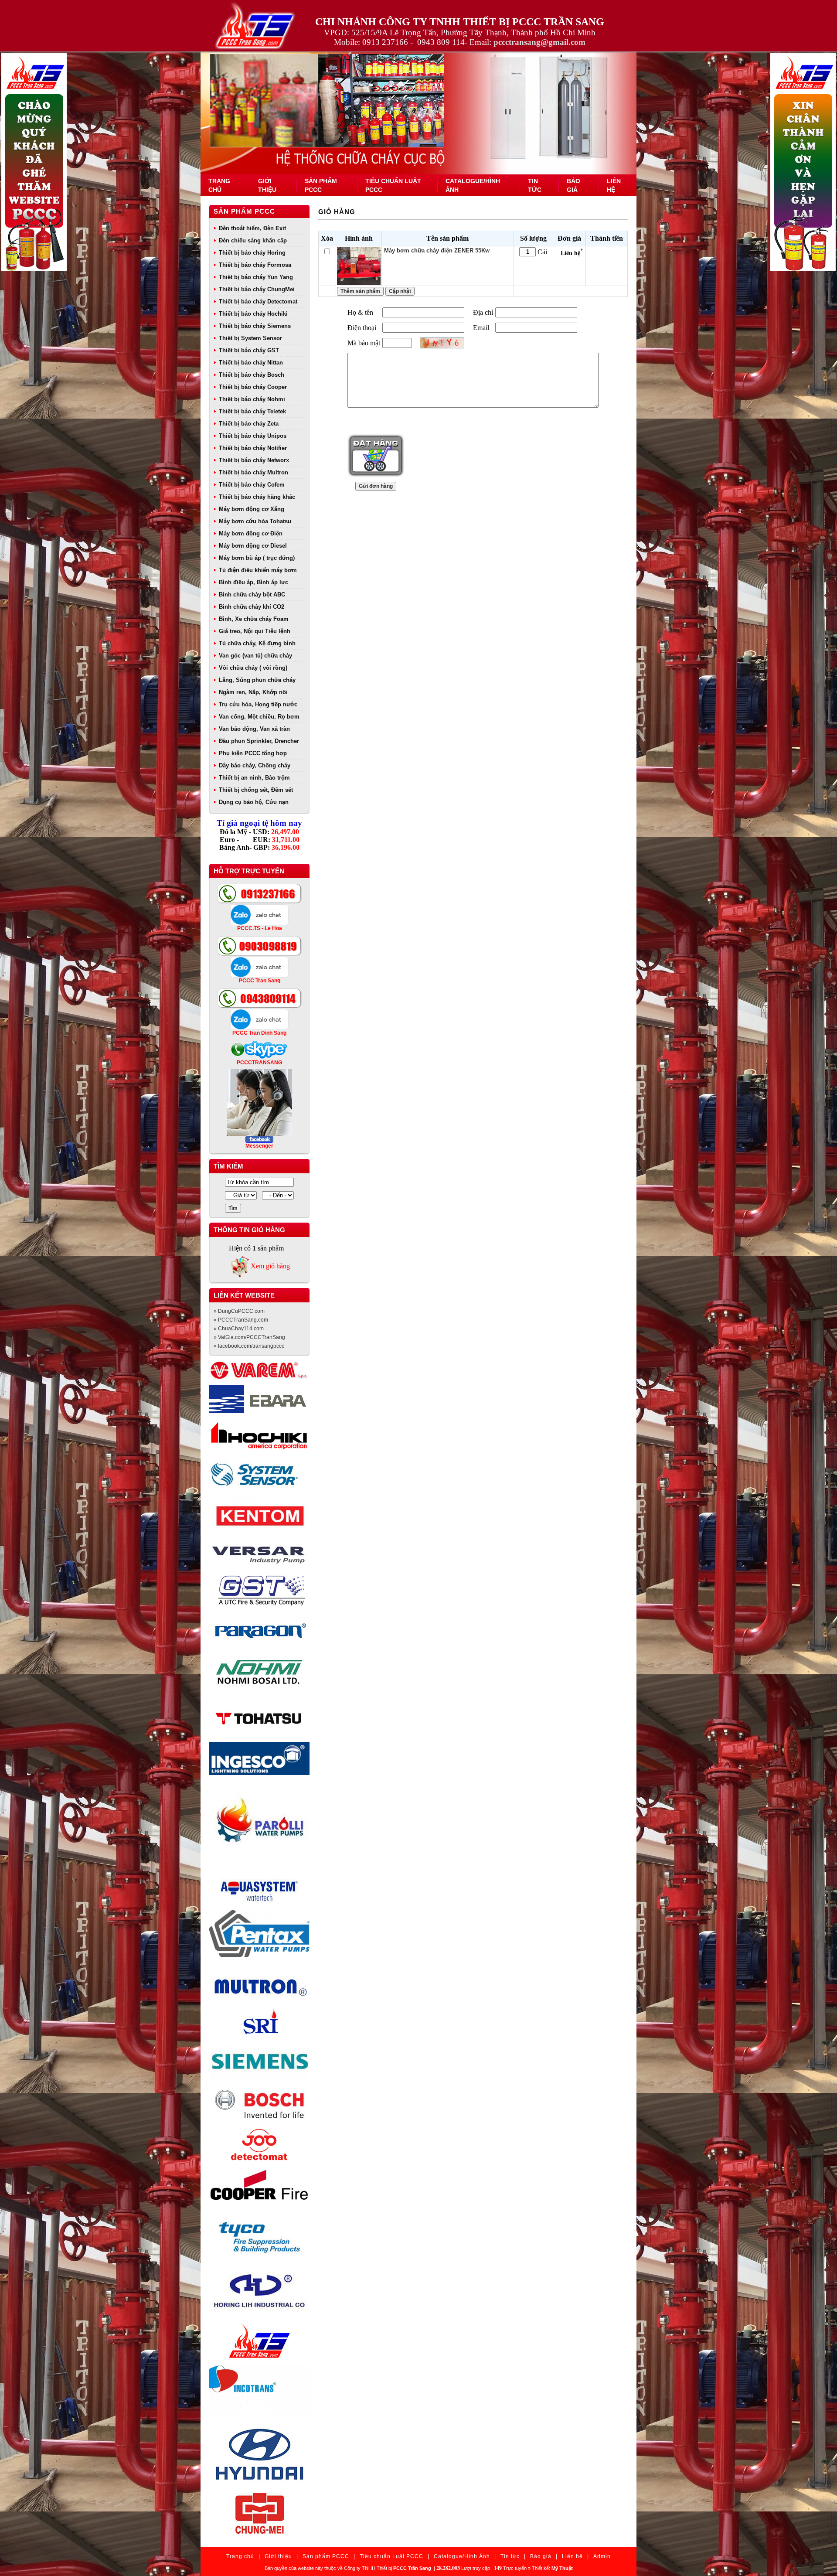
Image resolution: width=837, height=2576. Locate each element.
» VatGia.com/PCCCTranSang (249, 1337)
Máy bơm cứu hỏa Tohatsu (255, 521)
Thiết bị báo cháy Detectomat (258, 302)
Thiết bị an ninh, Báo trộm (254, 778)
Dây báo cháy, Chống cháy (255, 765)
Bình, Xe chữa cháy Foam (254, 619)
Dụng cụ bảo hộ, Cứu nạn (254, 802)
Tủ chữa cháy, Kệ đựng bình (257, 643)
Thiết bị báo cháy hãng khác (257, 497)
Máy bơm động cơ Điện (251, 533)
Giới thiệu (278, 2556)
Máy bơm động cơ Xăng (252, 509)
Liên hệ (572, 2556)
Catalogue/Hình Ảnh (462, 2556)
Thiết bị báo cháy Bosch (252, 375)
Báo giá (541, 2556)
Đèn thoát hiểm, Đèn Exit (252, 228)
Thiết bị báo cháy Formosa (255, 265)
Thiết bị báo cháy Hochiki (253, 314)
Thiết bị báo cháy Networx (254, 460)
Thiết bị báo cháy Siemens (255, 326)
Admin (602, 2556)
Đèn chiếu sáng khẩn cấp (253, 240)
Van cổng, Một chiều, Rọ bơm (259, 717)
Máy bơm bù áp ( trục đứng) (257, 558)
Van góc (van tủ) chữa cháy (255, 656)
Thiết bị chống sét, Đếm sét (256, 790)
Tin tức (510, 2556)
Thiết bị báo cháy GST (249, 350)
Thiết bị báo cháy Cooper (253, 387)
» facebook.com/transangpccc (249, 1346)
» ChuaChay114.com (239, 1329)
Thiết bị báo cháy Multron (253, 472)
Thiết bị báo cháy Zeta (249, 424)
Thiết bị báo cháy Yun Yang (256, 277)
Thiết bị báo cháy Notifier (253, 448)
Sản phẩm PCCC (244, 211)
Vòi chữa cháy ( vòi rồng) (253, 668)
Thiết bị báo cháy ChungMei (257, 289)
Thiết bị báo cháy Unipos (253, 436)
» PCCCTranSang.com (241, 1320)
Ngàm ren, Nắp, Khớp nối (253, 692)
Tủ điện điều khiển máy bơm (258, 570)
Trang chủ (240, 2556)
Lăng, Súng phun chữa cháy (257, 680)
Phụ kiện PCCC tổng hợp (253, 753)
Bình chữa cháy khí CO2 (252, 607)
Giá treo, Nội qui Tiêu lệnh (255, 631)
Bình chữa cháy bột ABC (252, 595)
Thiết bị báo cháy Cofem (252, 485)
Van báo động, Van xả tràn (254, 729)
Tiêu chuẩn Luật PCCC (391, 2556)
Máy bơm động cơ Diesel (253, 546)
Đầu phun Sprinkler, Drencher (259, 741)
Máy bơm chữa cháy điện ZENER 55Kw (437, 250)
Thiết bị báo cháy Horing (252, 253)
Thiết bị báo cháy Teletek (252, 411)
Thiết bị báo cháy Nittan (251, 363)
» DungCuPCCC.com (239, 1311)
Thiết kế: (552, 2568)
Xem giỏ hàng (270, 1266)
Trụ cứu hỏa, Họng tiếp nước (258, 704)
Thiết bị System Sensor (250, 338)
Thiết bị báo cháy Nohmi (252, 399)
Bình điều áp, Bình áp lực (253, 582)
